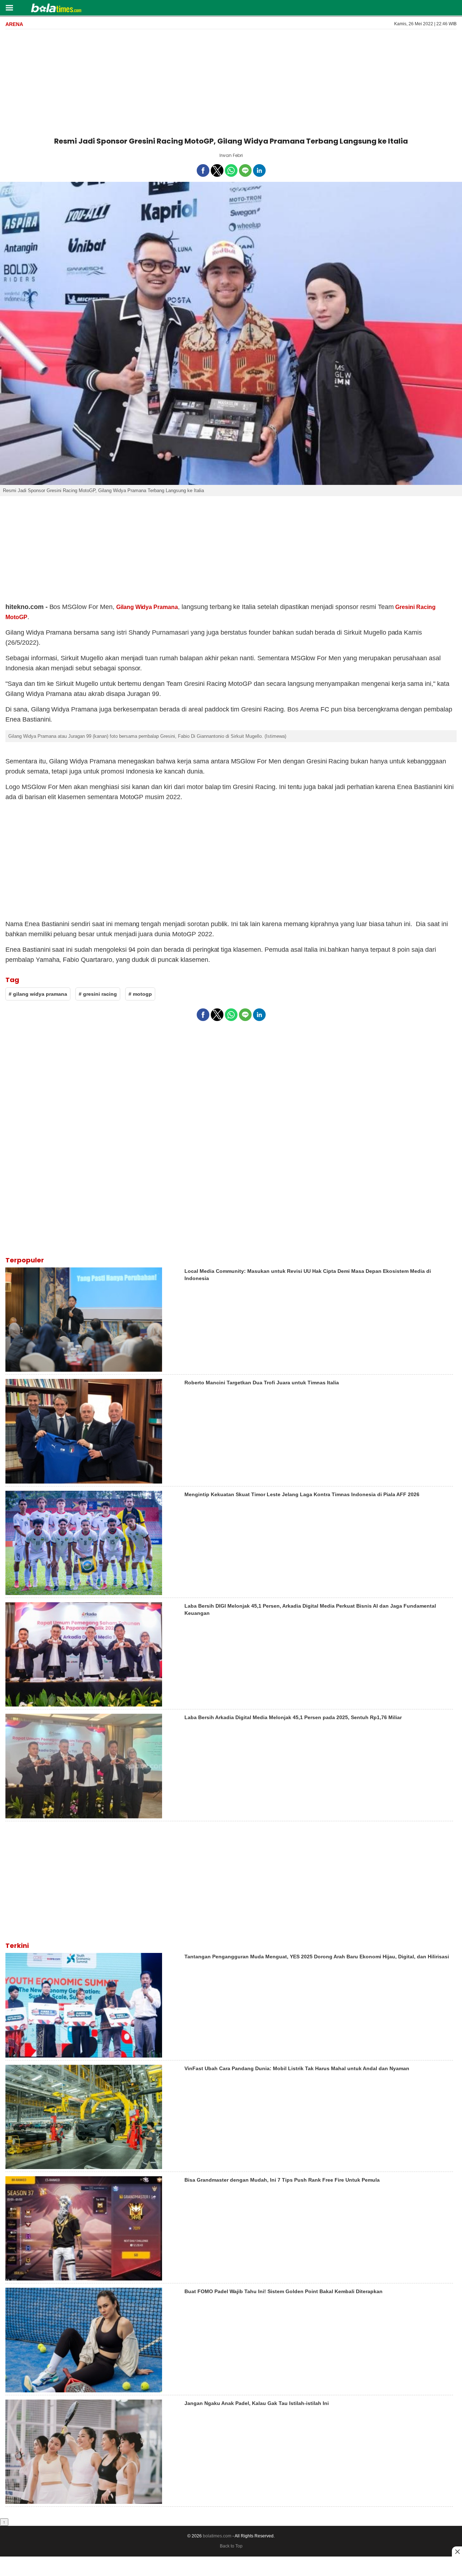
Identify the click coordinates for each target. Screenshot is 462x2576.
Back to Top (231, 2546)
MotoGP (16, 617)
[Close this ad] (457, 2551)
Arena (14, 24)
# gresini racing (98, 994)
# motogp (140, 994)
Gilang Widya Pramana (147, 607)
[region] (231, 82)
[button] (9, 7)
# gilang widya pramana (38, 994)
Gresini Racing (415, 607)
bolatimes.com (217, 2536)
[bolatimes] (56, 9)
